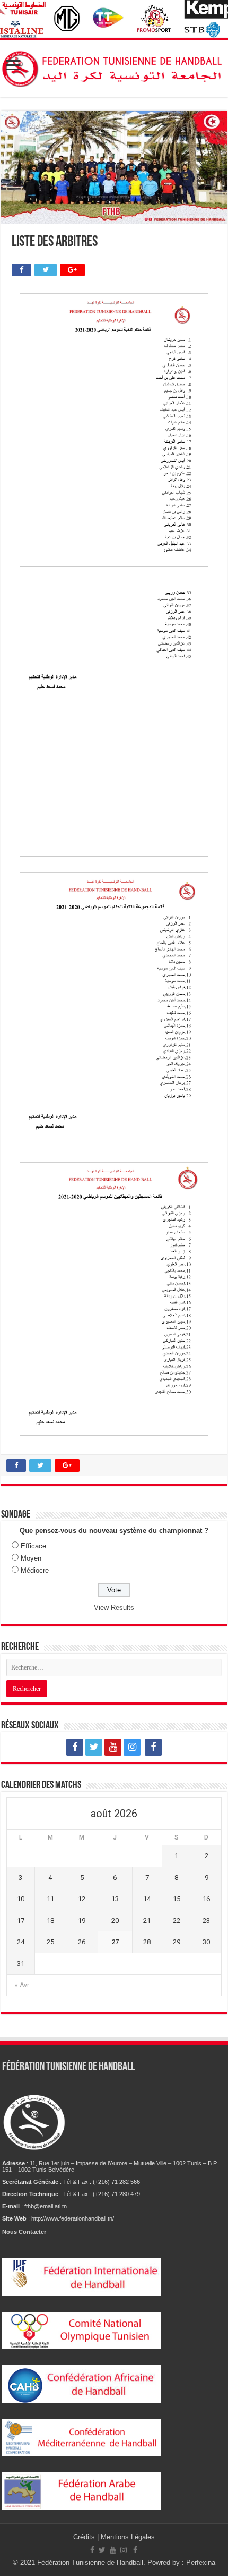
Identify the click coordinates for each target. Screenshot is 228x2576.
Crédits (85, 2537)
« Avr (22, 1985)
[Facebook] (75, 1747)
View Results (114, 1608)
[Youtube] (113, 1747)
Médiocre (35, 1570)
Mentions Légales (128, 2537)
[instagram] (132, 1747)
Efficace (33, 1546)
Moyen (31, 1558)
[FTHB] (114, 66)
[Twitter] (94, 1747)
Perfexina (201, 2562)
